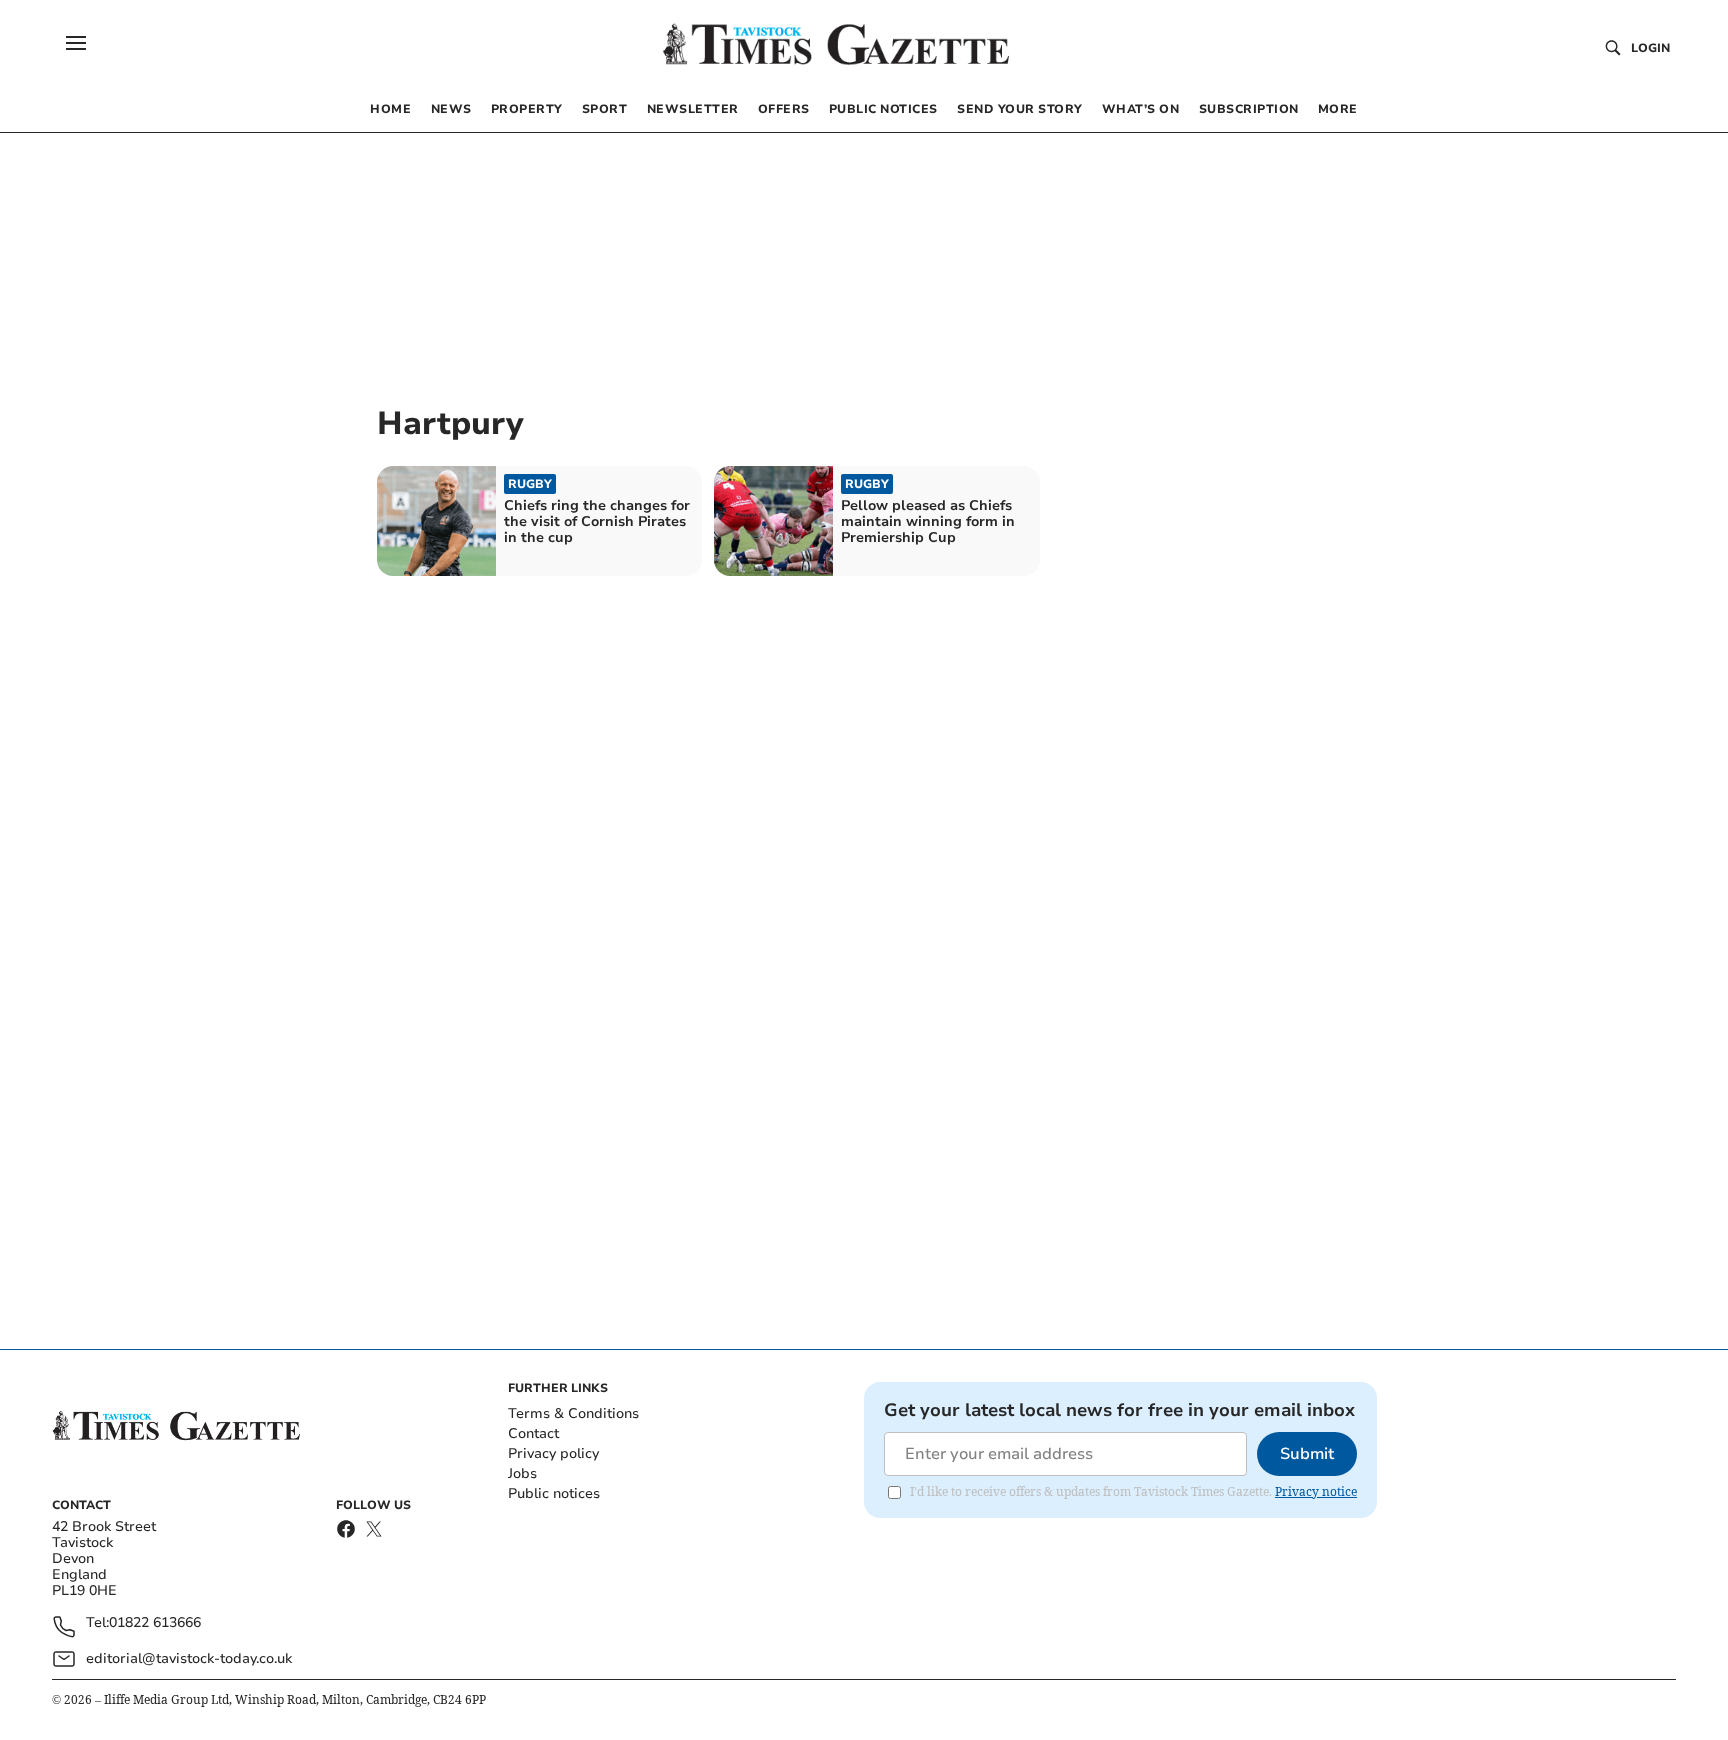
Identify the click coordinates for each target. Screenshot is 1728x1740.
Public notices (554, 1493)
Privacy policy (553, 1453)
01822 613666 (155, 1623)
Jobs (522, 1473)
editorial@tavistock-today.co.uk (189, 1658)
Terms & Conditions (573, 1413)
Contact (533, 1433)
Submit (1307, 1454)
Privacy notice (1316, 1491)
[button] (76, 43)
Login (1650, 48)
